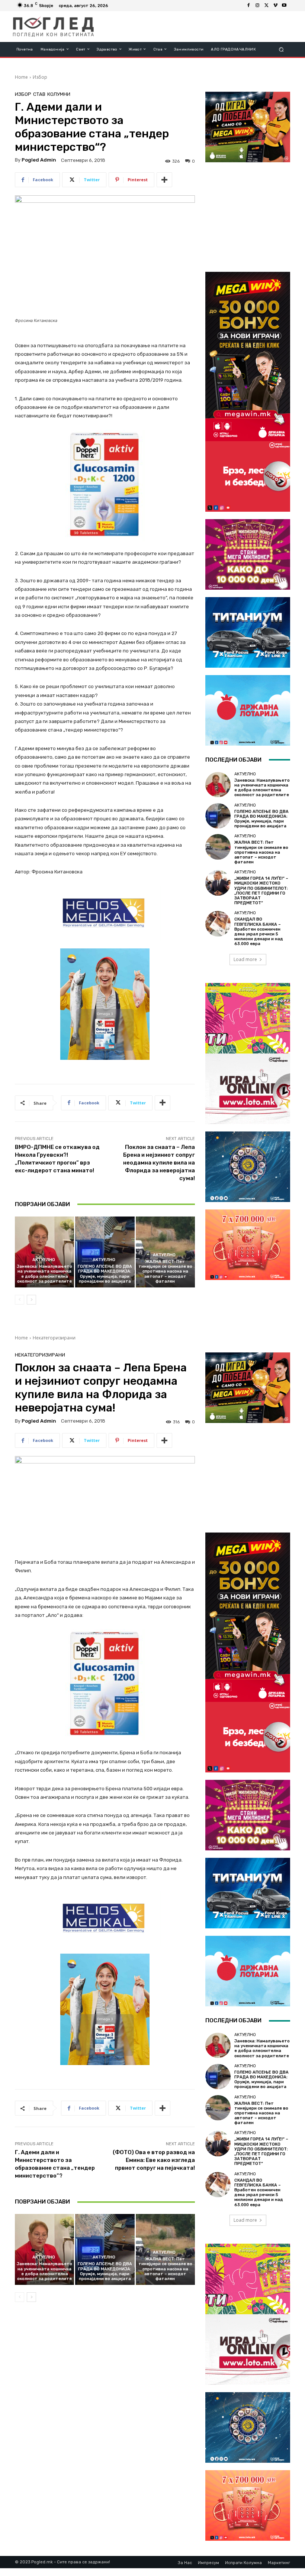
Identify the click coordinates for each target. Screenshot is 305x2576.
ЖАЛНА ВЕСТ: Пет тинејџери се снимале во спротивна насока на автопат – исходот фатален (165, 1271)
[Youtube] (284, 6)
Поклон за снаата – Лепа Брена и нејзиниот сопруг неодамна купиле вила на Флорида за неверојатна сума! (159, 1163)
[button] (281, 49)
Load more (245, 959)
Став (39, 94)
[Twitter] (266, 6)
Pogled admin (39, 160)
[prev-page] (20, 1300)
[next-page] (31, 1300)
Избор (40, 77)
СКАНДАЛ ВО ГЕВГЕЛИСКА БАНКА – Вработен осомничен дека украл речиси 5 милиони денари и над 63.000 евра (259, 932)
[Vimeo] (275, 6)
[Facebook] (248, 6)
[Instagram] (257, 6)
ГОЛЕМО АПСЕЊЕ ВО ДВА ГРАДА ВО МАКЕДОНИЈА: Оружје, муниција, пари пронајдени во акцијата (105, 1274)
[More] (164, 180)
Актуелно (44, 1260)
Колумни (59, 94)
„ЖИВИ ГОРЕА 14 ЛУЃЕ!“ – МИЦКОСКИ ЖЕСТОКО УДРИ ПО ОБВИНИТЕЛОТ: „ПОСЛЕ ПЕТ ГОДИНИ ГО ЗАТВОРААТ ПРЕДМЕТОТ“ (261, 891)
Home (21, 77)
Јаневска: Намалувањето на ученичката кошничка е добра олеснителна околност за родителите (44, 1274)
